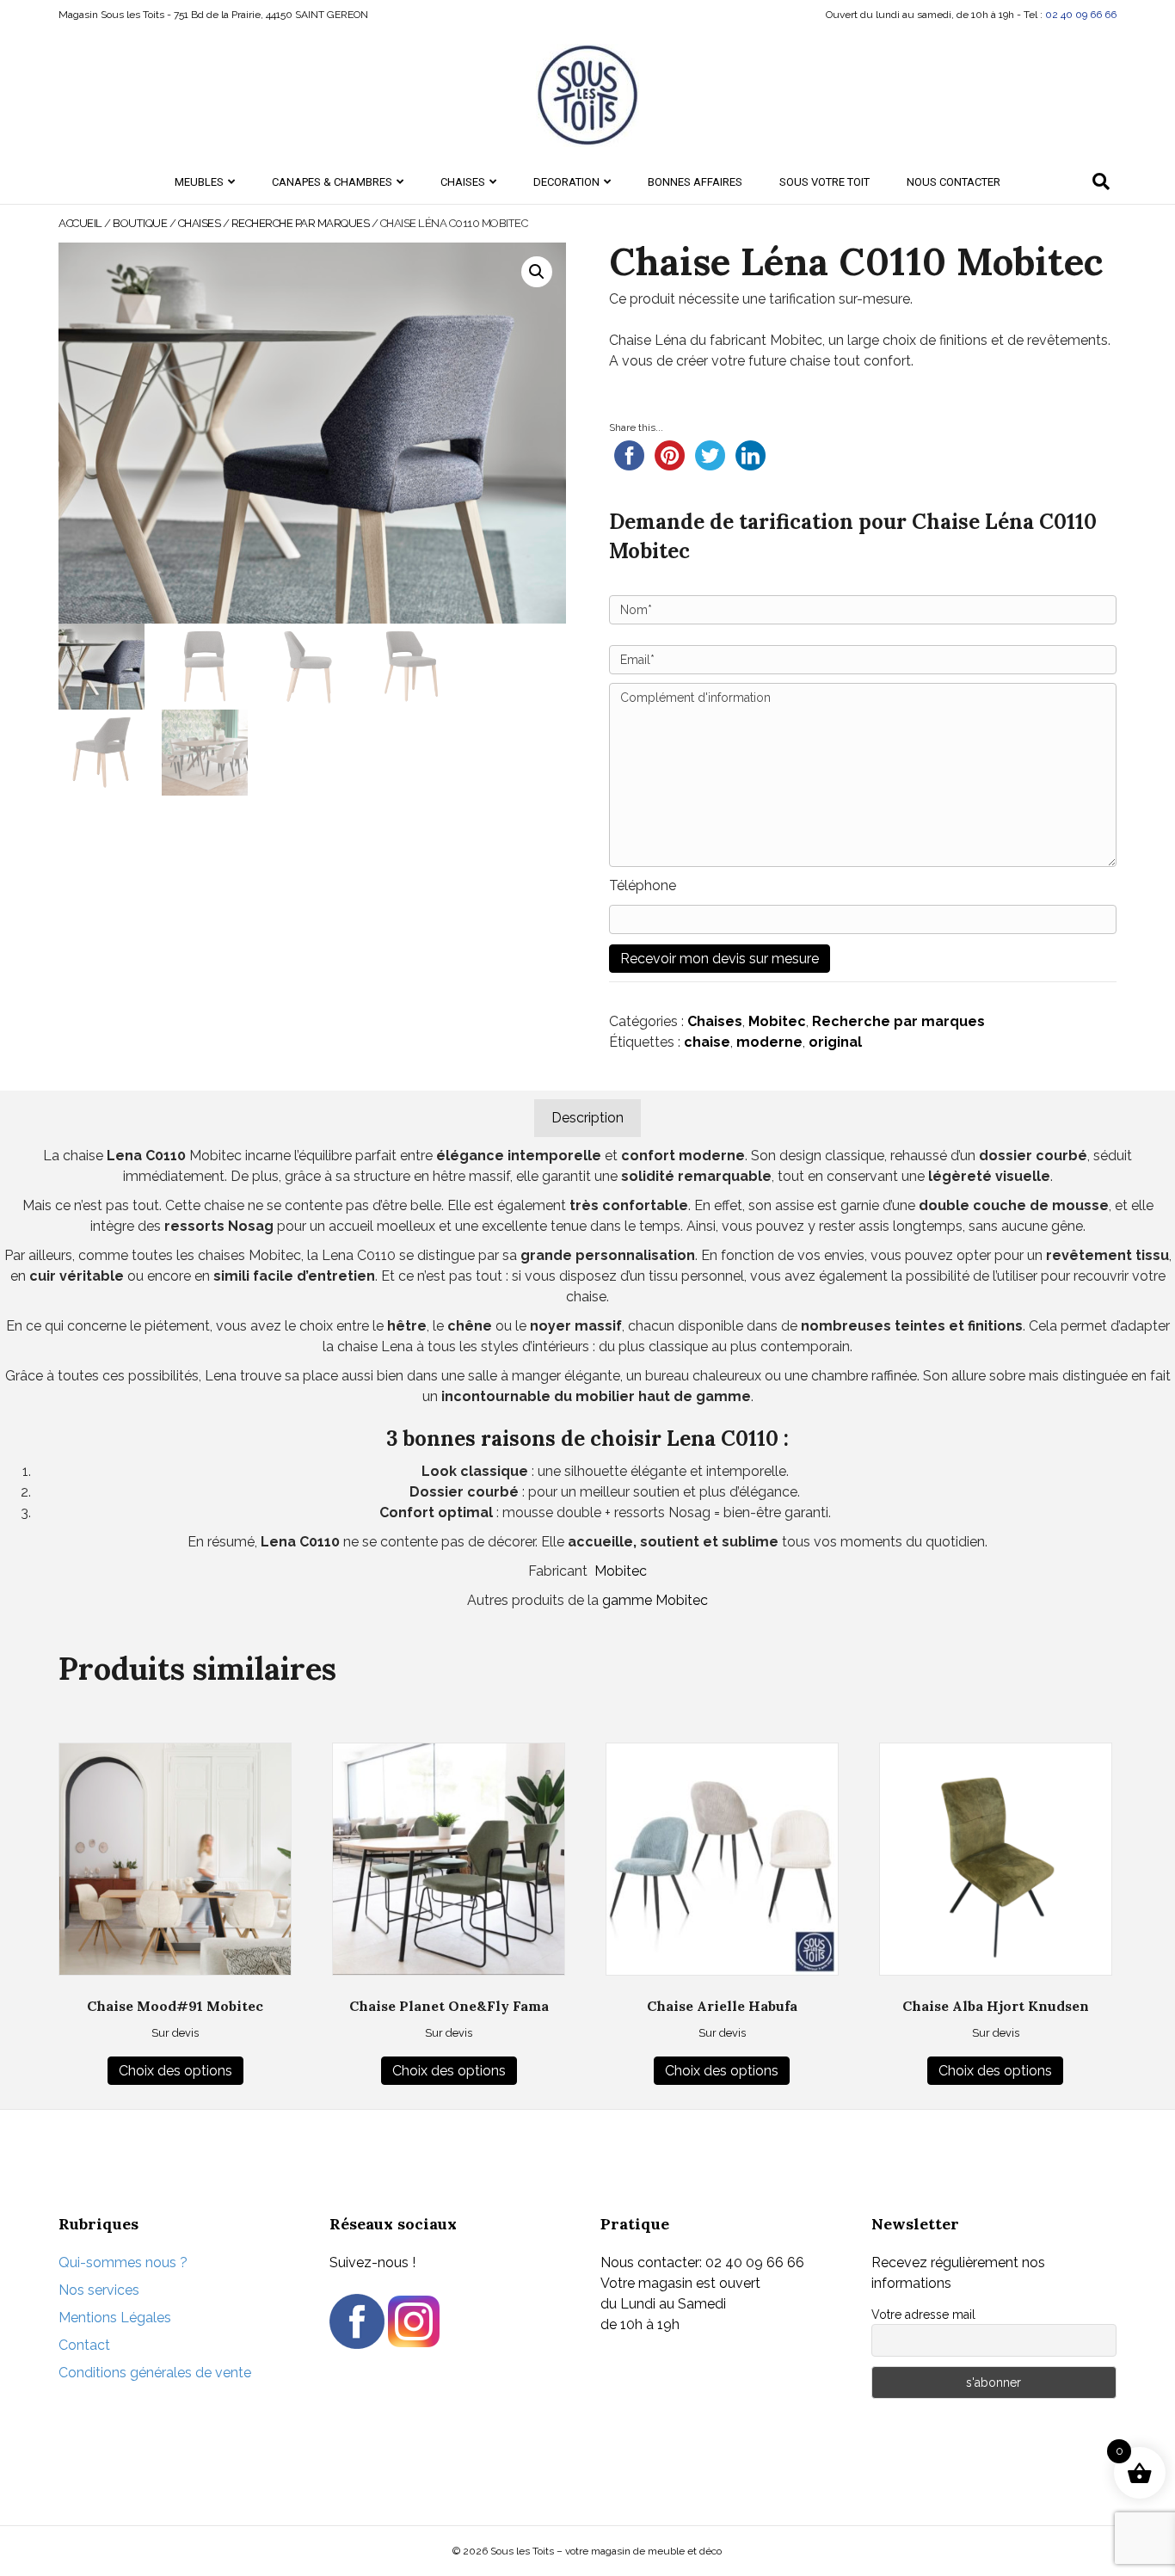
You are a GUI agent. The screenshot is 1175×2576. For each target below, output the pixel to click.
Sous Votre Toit (824, 182)
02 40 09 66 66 (1081, 15)
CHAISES (463, 182)
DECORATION (566, 182)
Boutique (140, 223)
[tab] (587, 1118)
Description (587, 1118)
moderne (769, 1042)
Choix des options (175, 2071)
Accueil (80, 223)
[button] (537, 272)
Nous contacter (954, 182)
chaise (707, 1042)
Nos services (99, 2290)
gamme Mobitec (655, 1600)
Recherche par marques (301, 223)
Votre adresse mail (923, 2315)
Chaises (715, 1021)
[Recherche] (1101, 181)
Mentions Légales (115, 2318)
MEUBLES (199, 182)
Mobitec (777, 1021)
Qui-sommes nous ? (123, 2262)
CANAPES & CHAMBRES (332, 182)
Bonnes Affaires (695, 182)
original (835, 1042)
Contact (84, 2345)
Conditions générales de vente (155, 2373)
